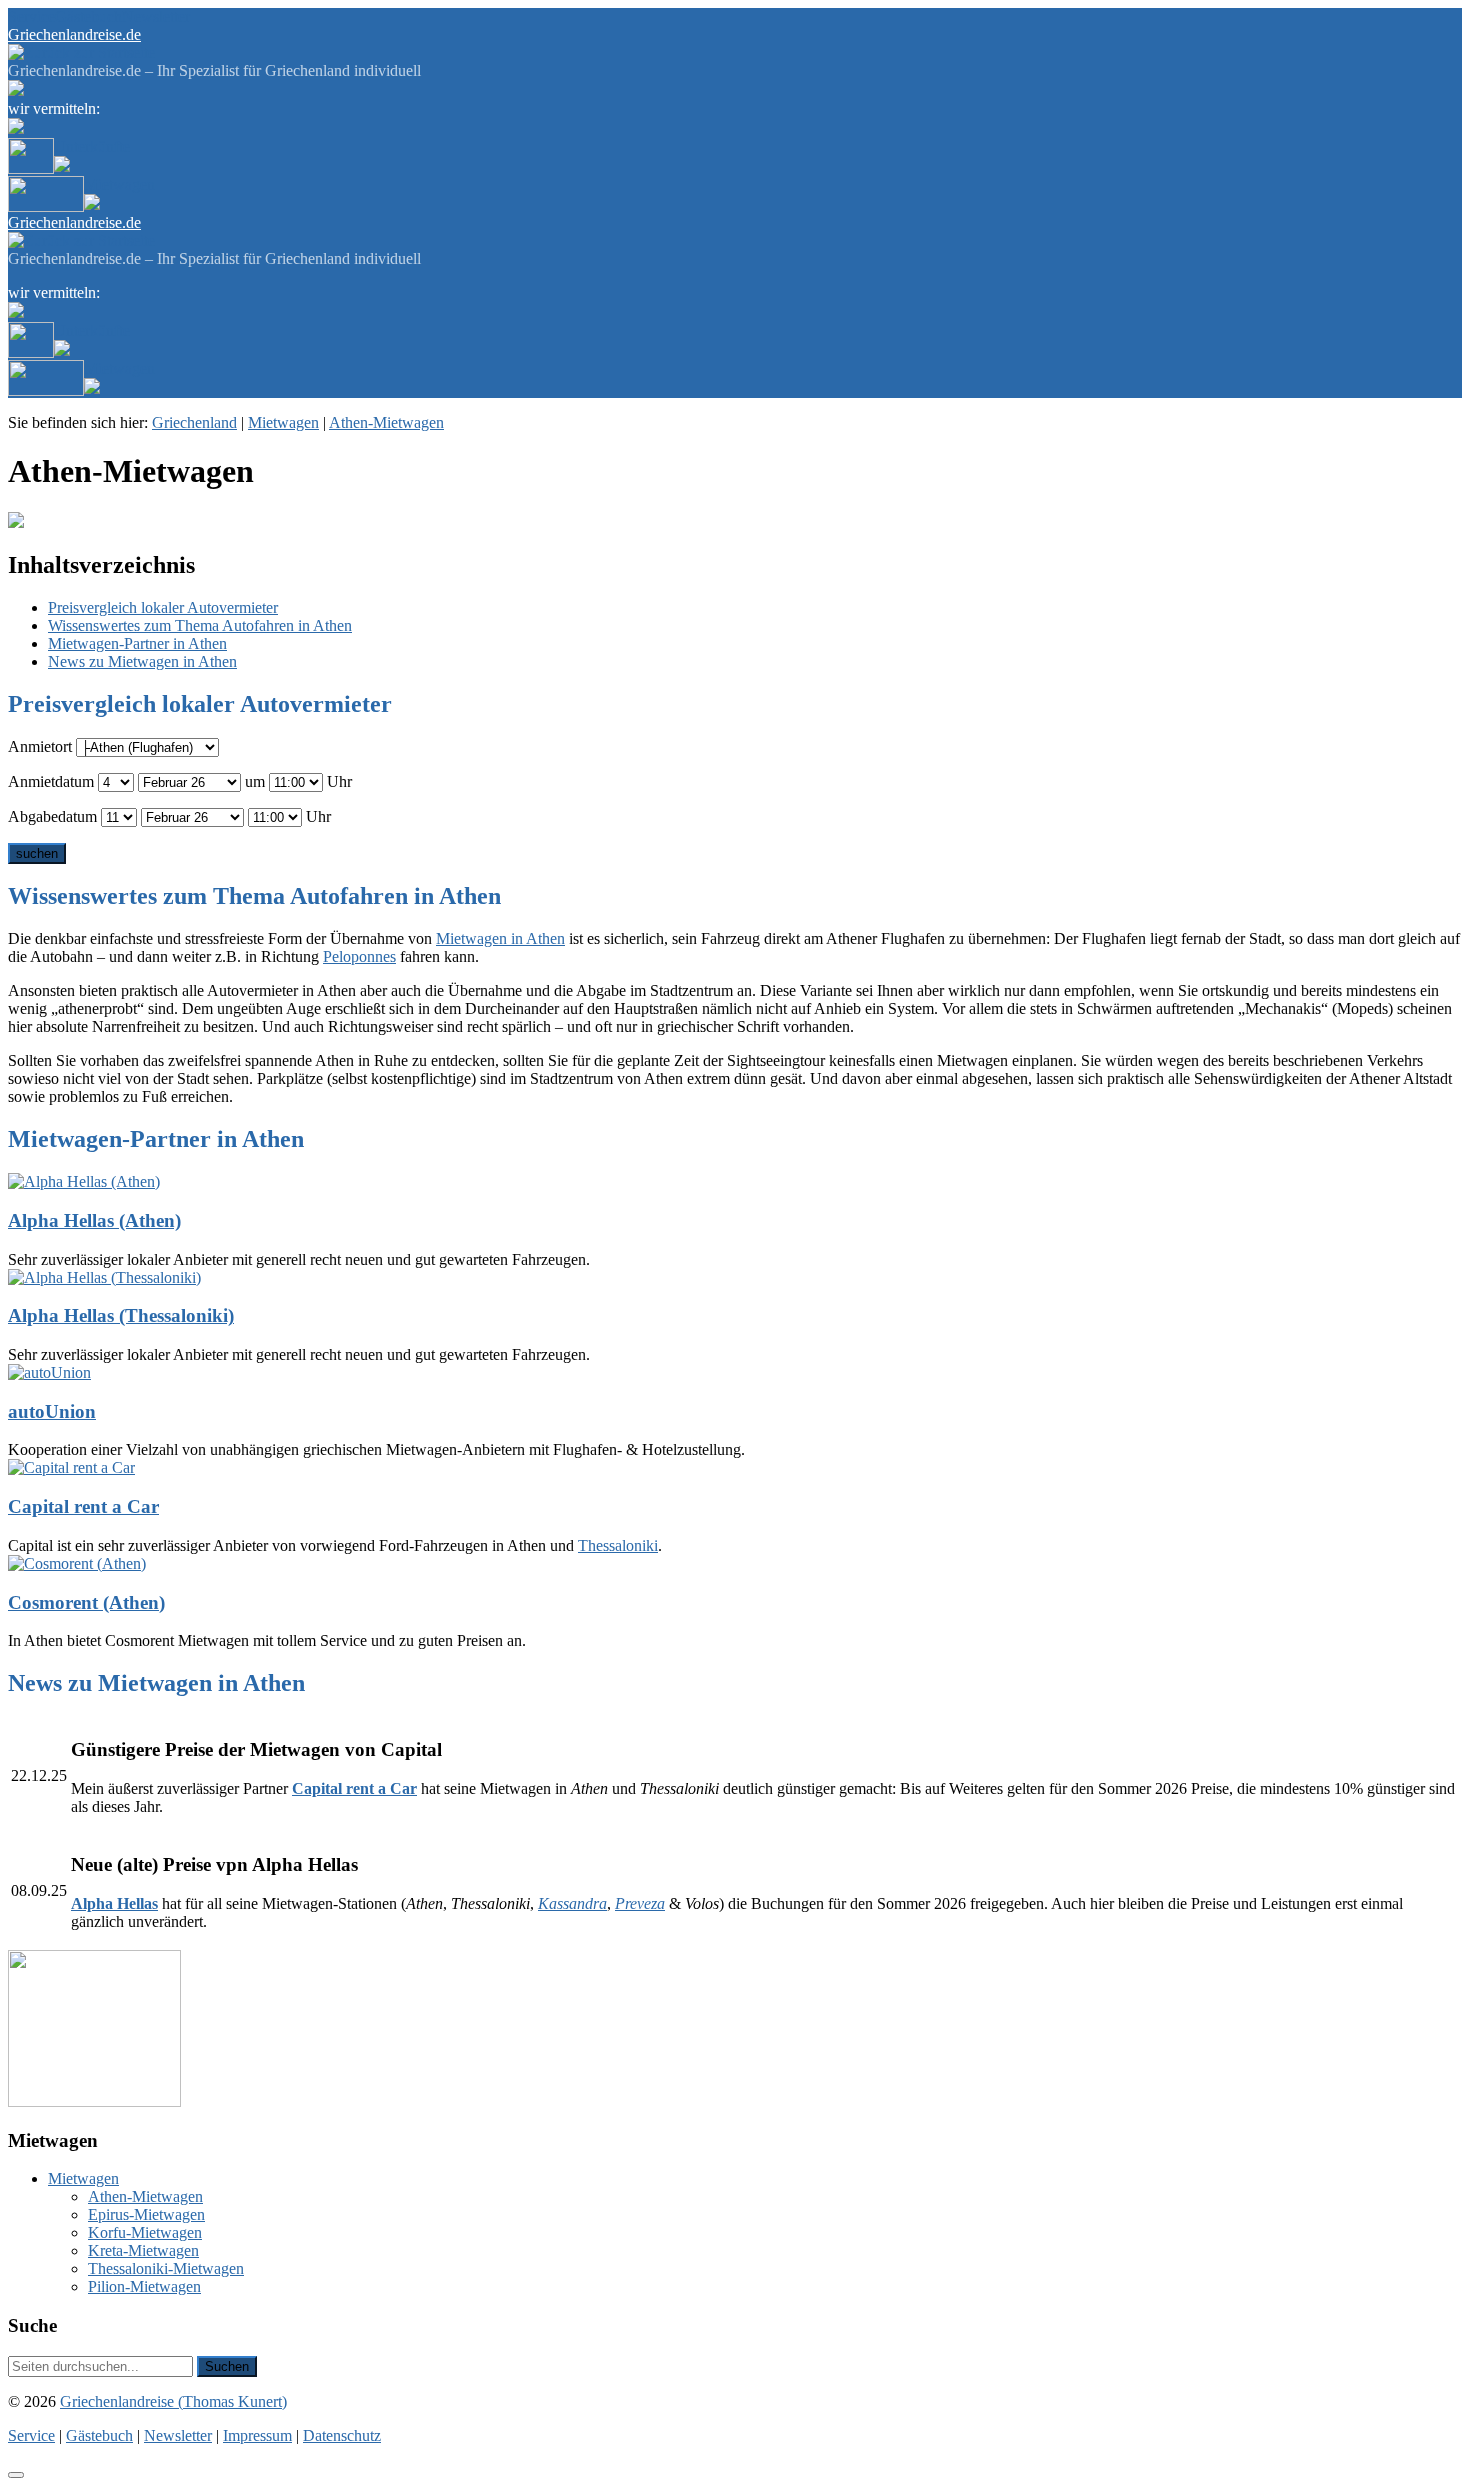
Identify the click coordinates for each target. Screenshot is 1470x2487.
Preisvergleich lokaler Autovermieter (163, 607)
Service (31, 16)
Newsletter (156, 16)
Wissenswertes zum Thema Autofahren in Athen (200, 625)
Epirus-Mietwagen (146, 2214)
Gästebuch (88, 16)
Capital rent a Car (83, 1506)
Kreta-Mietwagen (143, 2250)
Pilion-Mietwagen (144, 2286)
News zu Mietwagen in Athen (142, 661)
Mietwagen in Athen (500, 938)
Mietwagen (119, 184)
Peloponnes (359, 956)
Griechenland (194, 422)
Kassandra (572, 1903)
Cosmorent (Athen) (86, 1602)
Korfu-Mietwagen (145, 2232)
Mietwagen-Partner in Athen (137, 643)
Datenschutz (342, 2435)
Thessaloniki (618, 1545)
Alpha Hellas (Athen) (94, 1220)
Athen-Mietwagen (386, 422)
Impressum (257, 2435)
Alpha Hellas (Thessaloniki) (121, 1315)
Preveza (640, 1903)
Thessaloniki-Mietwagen (166, 2268)
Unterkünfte (92, 146)
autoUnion (52, 1411)
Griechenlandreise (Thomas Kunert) (173, 2401)
